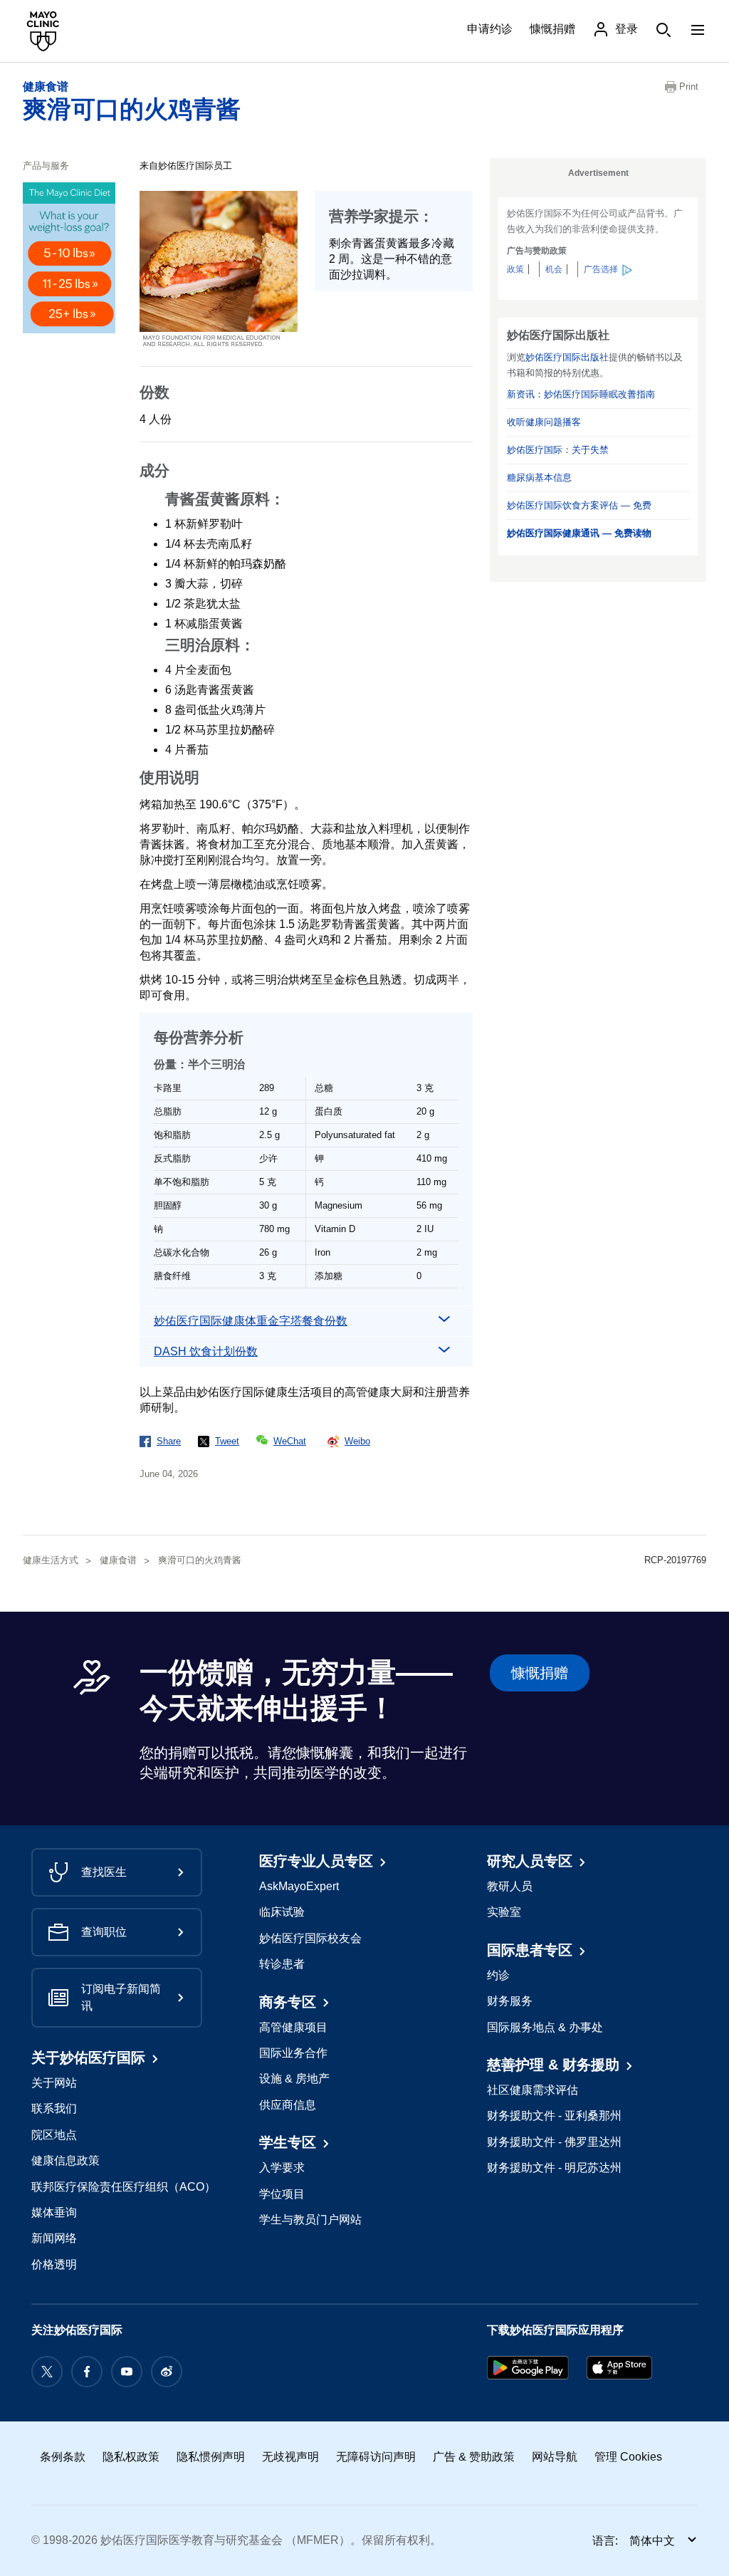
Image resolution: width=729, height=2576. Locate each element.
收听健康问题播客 (544, 422)
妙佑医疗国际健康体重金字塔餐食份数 (251, 1321)
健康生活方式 (51, 1560)
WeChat (290, 1441)
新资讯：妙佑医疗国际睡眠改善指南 (581, 394)
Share (169, 1441)
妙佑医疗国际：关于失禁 (558, 450)
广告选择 (601, 269)
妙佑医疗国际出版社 (567, 357)
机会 (554, 269)
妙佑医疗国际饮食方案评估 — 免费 (579, 505)
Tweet (227, 1441)
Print (689, 87)
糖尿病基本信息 (539, 478)
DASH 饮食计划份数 (206, 1351)
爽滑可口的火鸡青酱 (132, 109)
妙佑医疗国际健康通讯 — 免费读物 (579, 533)
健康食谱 (46, 87)
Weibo (357, 1441)
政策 (515, 269)
